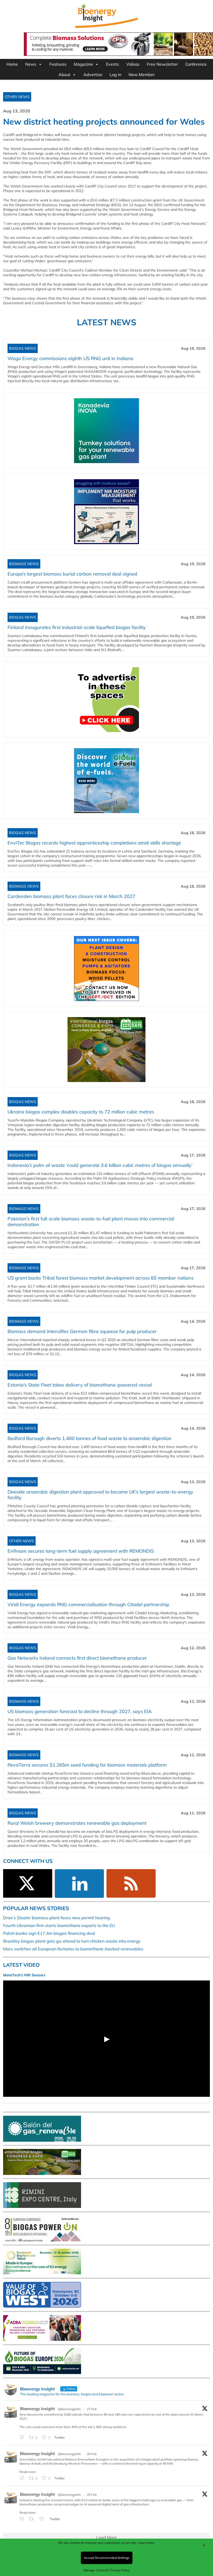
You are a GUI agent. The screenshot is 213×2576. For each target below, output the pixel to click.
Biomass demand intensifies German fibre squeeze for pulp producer (82, 1331)
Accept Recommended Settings (107, 2558)
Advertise (93, 75)
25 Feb (92, 2495)
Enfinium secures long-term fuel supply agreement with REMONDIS (81, 1551)
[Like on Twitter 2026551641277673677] (43, 2519)
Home (12, 64)
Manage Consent (96, 2570)
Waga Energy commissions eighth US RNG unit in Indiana (70, 358)
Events (112, 64)
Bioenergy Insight (37, 2409)
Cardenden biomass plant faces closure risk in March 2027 (71, 896)
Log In (115, 75)
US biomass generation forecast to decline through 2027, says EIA (80, 1711)
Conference (196, 64)
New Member (142, 75)
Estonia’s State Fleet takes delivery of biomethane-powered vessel (80, 1385)
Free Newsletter (162, 64)
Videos (133, 64)
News (31, 64)
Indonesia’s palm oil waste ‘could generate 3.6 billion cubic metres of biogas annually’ (100, 1165)
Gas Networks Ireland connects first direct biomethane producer (77, 1658)
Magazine (83, 64)
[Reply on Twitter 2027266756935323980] (23, 2438)
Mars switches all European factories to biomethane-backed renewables (73, 1949)
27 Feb (92, 2409)
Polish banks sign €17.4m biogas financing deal (49, 1933)
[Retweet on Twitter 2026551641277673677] (33, 2519)
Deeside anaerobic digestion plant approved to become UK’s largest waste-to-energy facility (100, 1495)
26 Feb (92, 2454)
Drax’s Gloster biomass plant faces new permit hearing (56, 1918)
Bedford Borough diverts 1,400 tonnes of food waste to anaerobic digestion (89, 1438)
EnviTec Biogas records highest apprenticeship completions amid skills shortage (94, 843)
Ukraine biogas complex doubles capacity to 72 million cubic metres (81, 1112)
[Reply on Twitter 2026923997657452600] (23, 2478)
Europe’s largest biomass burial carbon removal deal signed (72, 574)
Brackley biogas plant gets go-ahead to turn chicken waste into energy (72, 1941)
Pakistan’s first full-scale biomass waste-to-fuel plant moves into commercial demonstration (91, 1222)
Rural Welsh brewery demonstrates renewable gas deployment (77, 1823)
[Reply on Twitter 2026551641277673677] (23, 2519)
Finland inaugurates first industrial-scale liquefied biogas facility (77, 627)
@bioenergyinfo (69, 2409)
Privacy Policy (120, 2570)
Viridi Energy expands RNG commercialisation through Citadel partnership (88, 1604)
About (64, 75)
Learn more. (146, 2543)
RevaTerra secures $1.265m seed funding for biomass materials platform (87, 1765)
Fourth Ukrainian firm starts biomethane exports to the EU (59, 1925)
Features (58, 64)
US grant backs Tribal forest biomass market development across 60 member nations (101, 1278)
